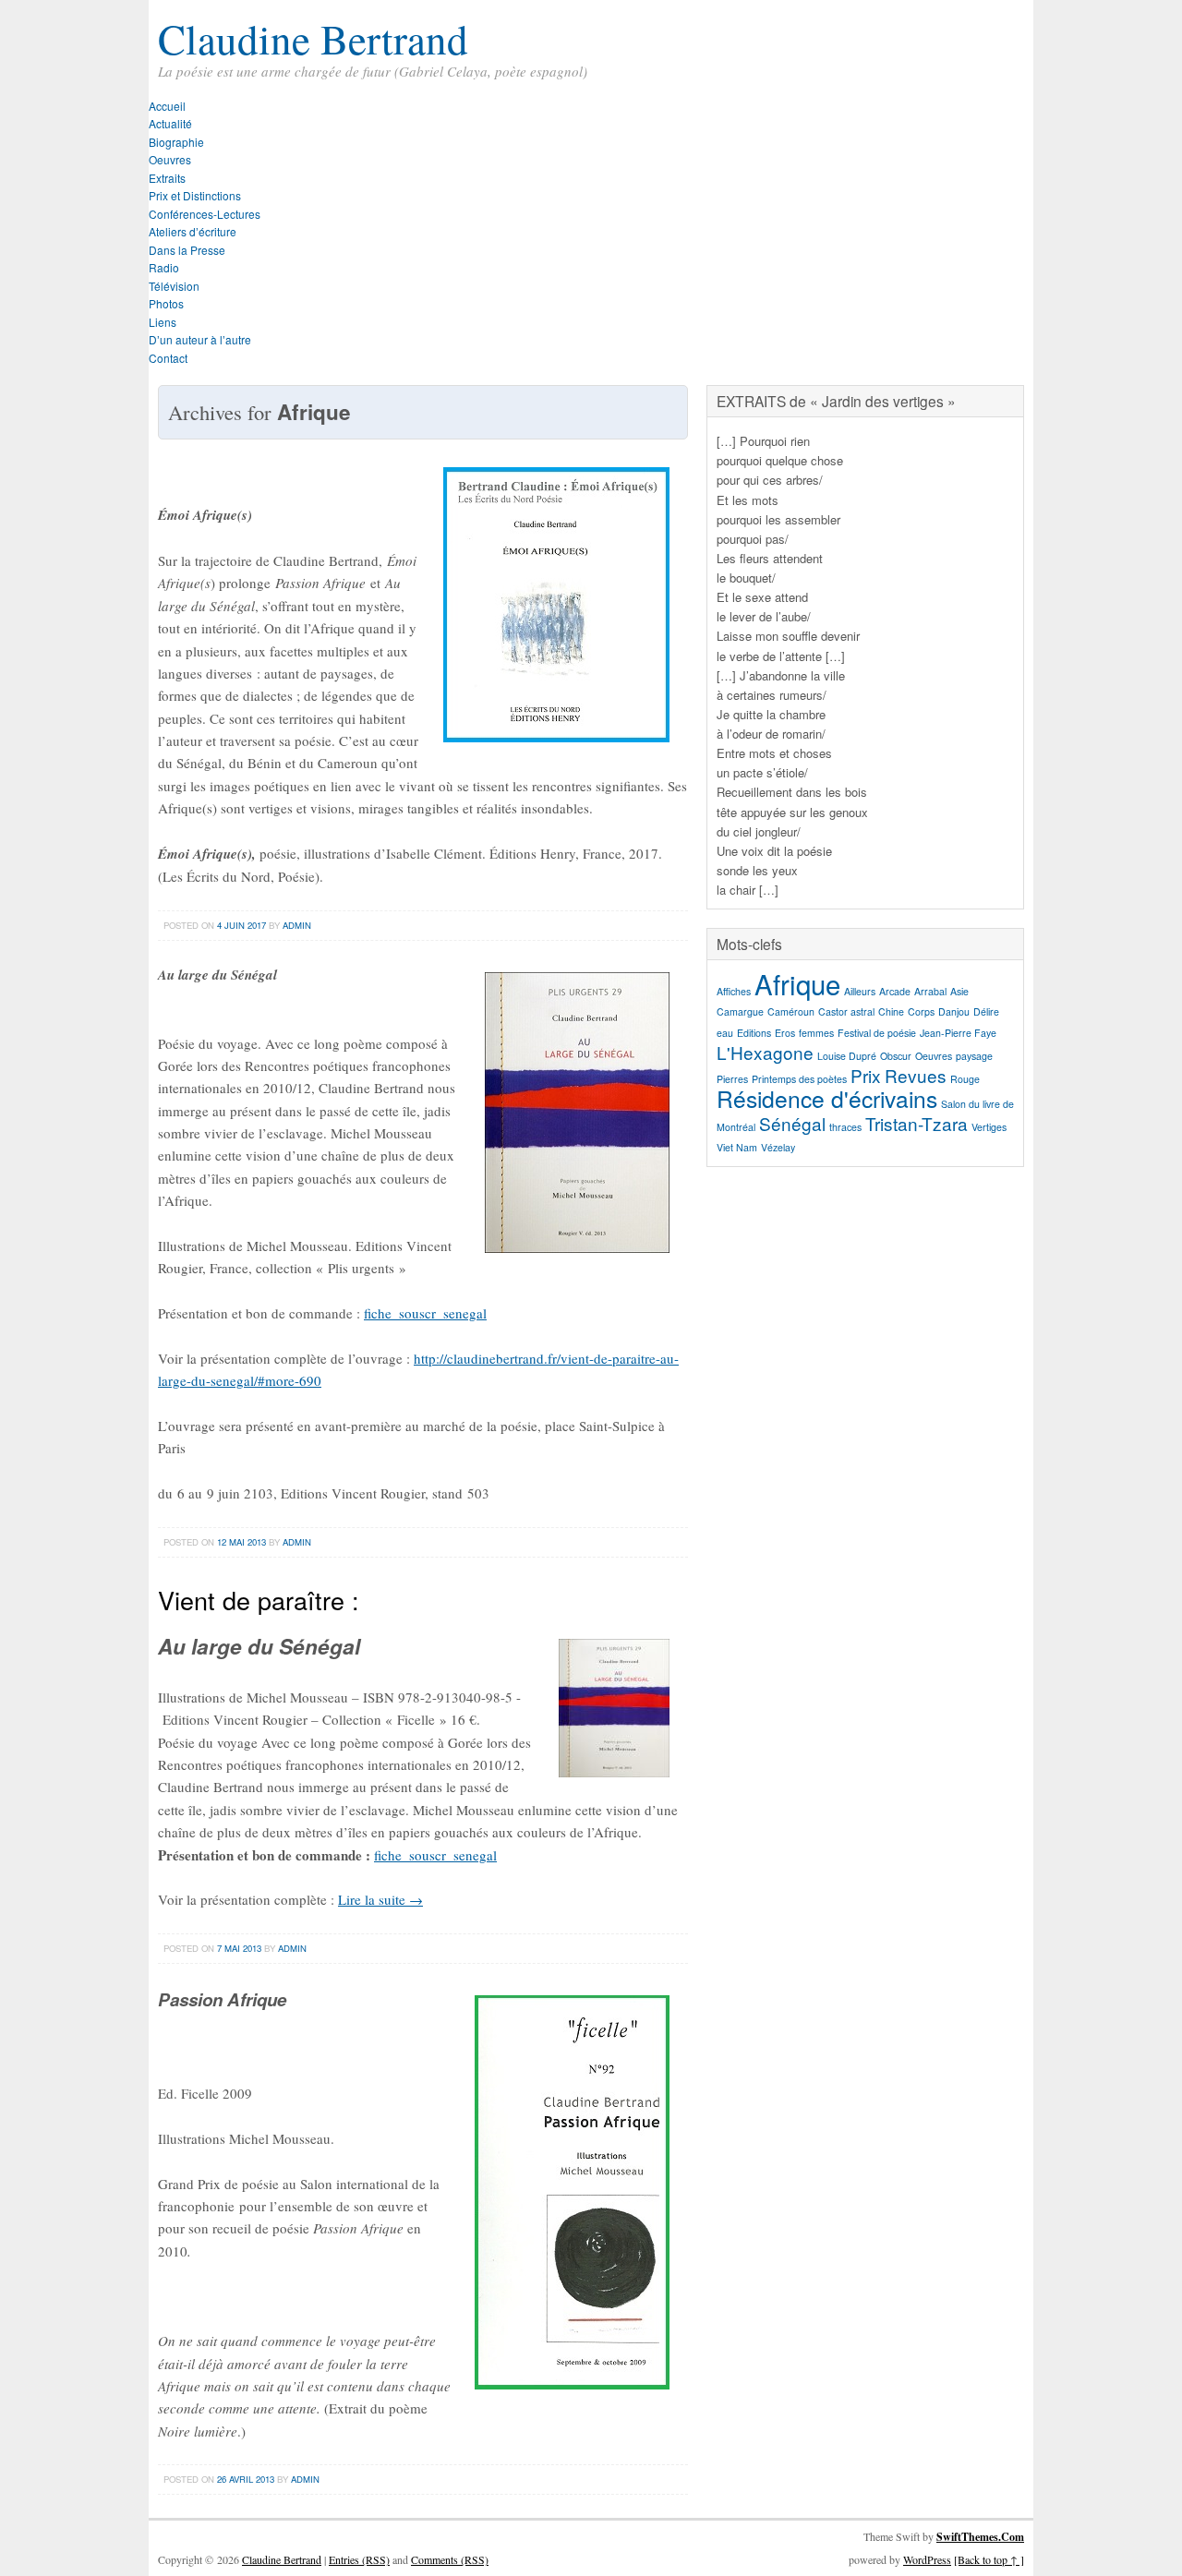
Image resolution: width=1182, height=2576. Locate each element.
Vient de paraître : (259, 1600)
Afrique (797, 983)
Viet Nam (737, 1147)
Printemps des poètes (799, 1079)
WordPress (927, 2559)
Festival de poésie (877, 1033)
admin (297, 925)
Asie (959, 991)
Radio (164, 267)
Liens (163, 322)
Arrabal (930, 991)
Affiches (734, 991)
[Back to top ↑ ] (989, 2559)
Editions (754, 1033)
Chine (891, 1011)
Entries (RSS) (359, 2559)
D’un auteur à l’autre (200, 339)
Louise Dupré (847, 1056)
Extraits (167, 178)
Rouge (965, 1079)
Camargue (740, 1011)
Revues (916, 1075)
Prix (866, 1075)
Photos (166, 303)
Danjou (954, 1011)
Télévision (174, 286)
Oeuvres (170, 159)
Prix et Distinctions (195, 195)
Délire (986, 1011)
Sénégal (792, 1123)
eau (725, 1033)
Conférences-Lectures (205, 214)
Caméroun (791, 1011)
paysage (974, 1056)
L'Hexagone (765, 1052)
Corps (921, 1011)
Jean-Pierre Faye (958, 1033)
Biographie (176, 142)
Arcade (895, 991)
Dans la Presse (187, 250)
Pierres (732, 1079)
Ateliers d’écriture (193, 231)
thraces (845, 1127)
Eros (785, 1033)
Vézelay (778, 1147)
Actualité (170, 123)
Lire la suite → (380, 1899)
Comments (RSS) (450, 2559)
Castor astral (846, 1011)
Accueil (167, 106)
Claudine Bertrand (313, 39)
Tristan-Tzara (917, 1123)
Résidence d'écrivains (827, 1098)
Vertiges (989, 1127)
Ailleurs (860, 991)
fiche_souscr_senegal (425, 1313)
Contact (168, 358)
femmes (816, 1033)
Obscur (896, 1056)
